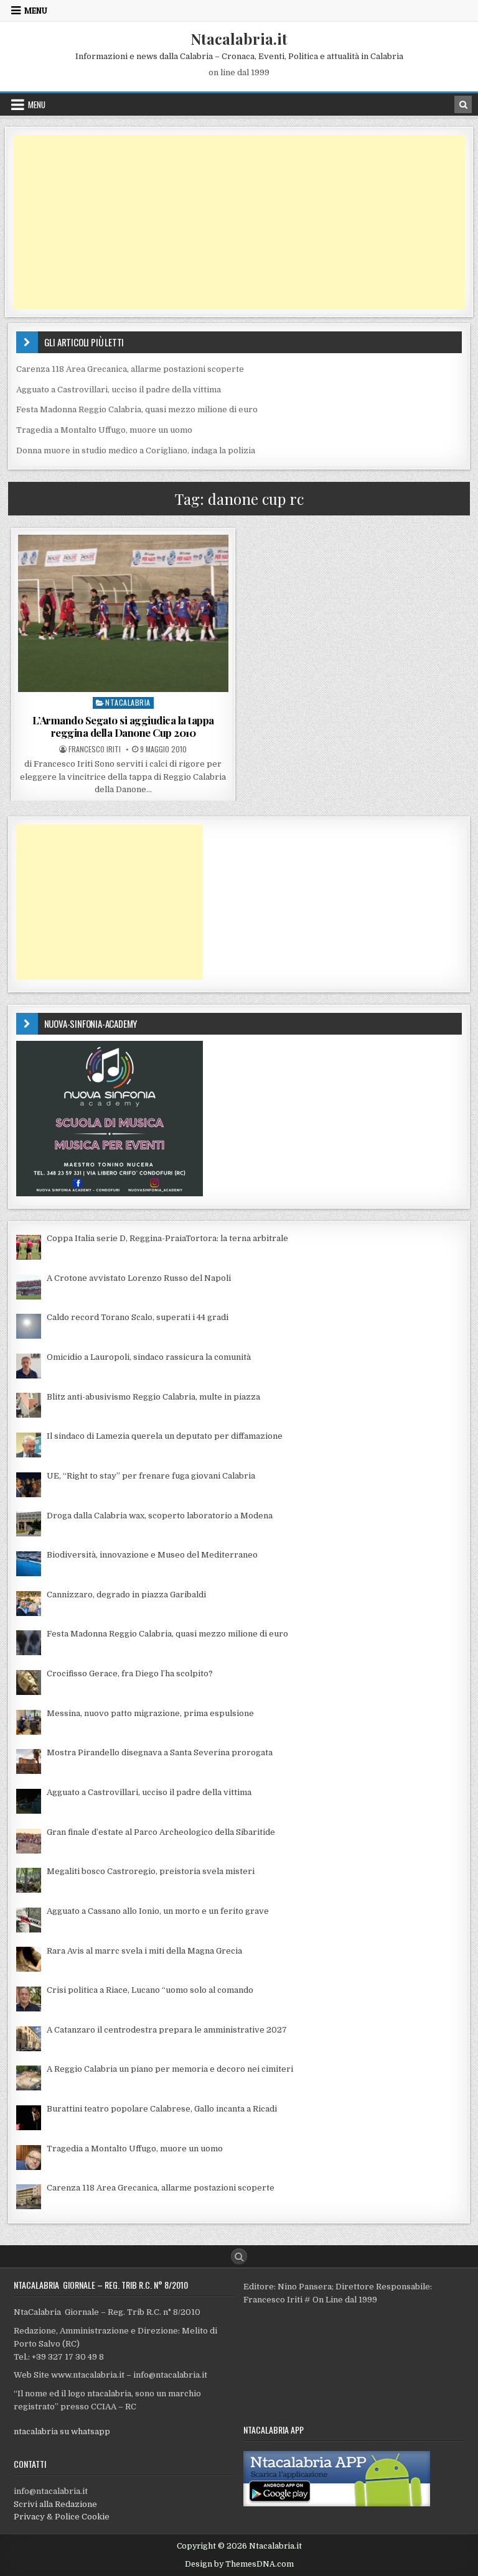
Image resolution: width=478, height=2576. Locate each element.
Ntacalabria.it (239, 39)
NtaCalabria (128, 702)
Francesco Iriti (95, 749)
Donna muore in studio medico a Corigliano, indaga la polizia (136, 450)
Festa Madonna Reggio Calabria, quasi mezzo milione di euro (137, 409)
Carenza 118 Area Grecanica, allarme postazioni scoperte (130, 369)
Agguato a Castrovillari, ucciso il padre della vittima (119, 390)
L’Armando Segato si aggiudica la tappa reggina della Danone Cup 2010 (123, 726)
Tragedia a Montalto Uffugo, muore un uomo (104, 430)
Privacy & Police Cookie (62, 2517)
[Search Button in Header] (463, 104)
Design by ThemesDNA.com (239, 2564)
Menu (36, 11)
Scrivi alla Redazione (55, 2504)
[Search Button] (239, 2256)
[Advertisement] (239, 222)
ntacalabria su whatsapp (62, 2431)
